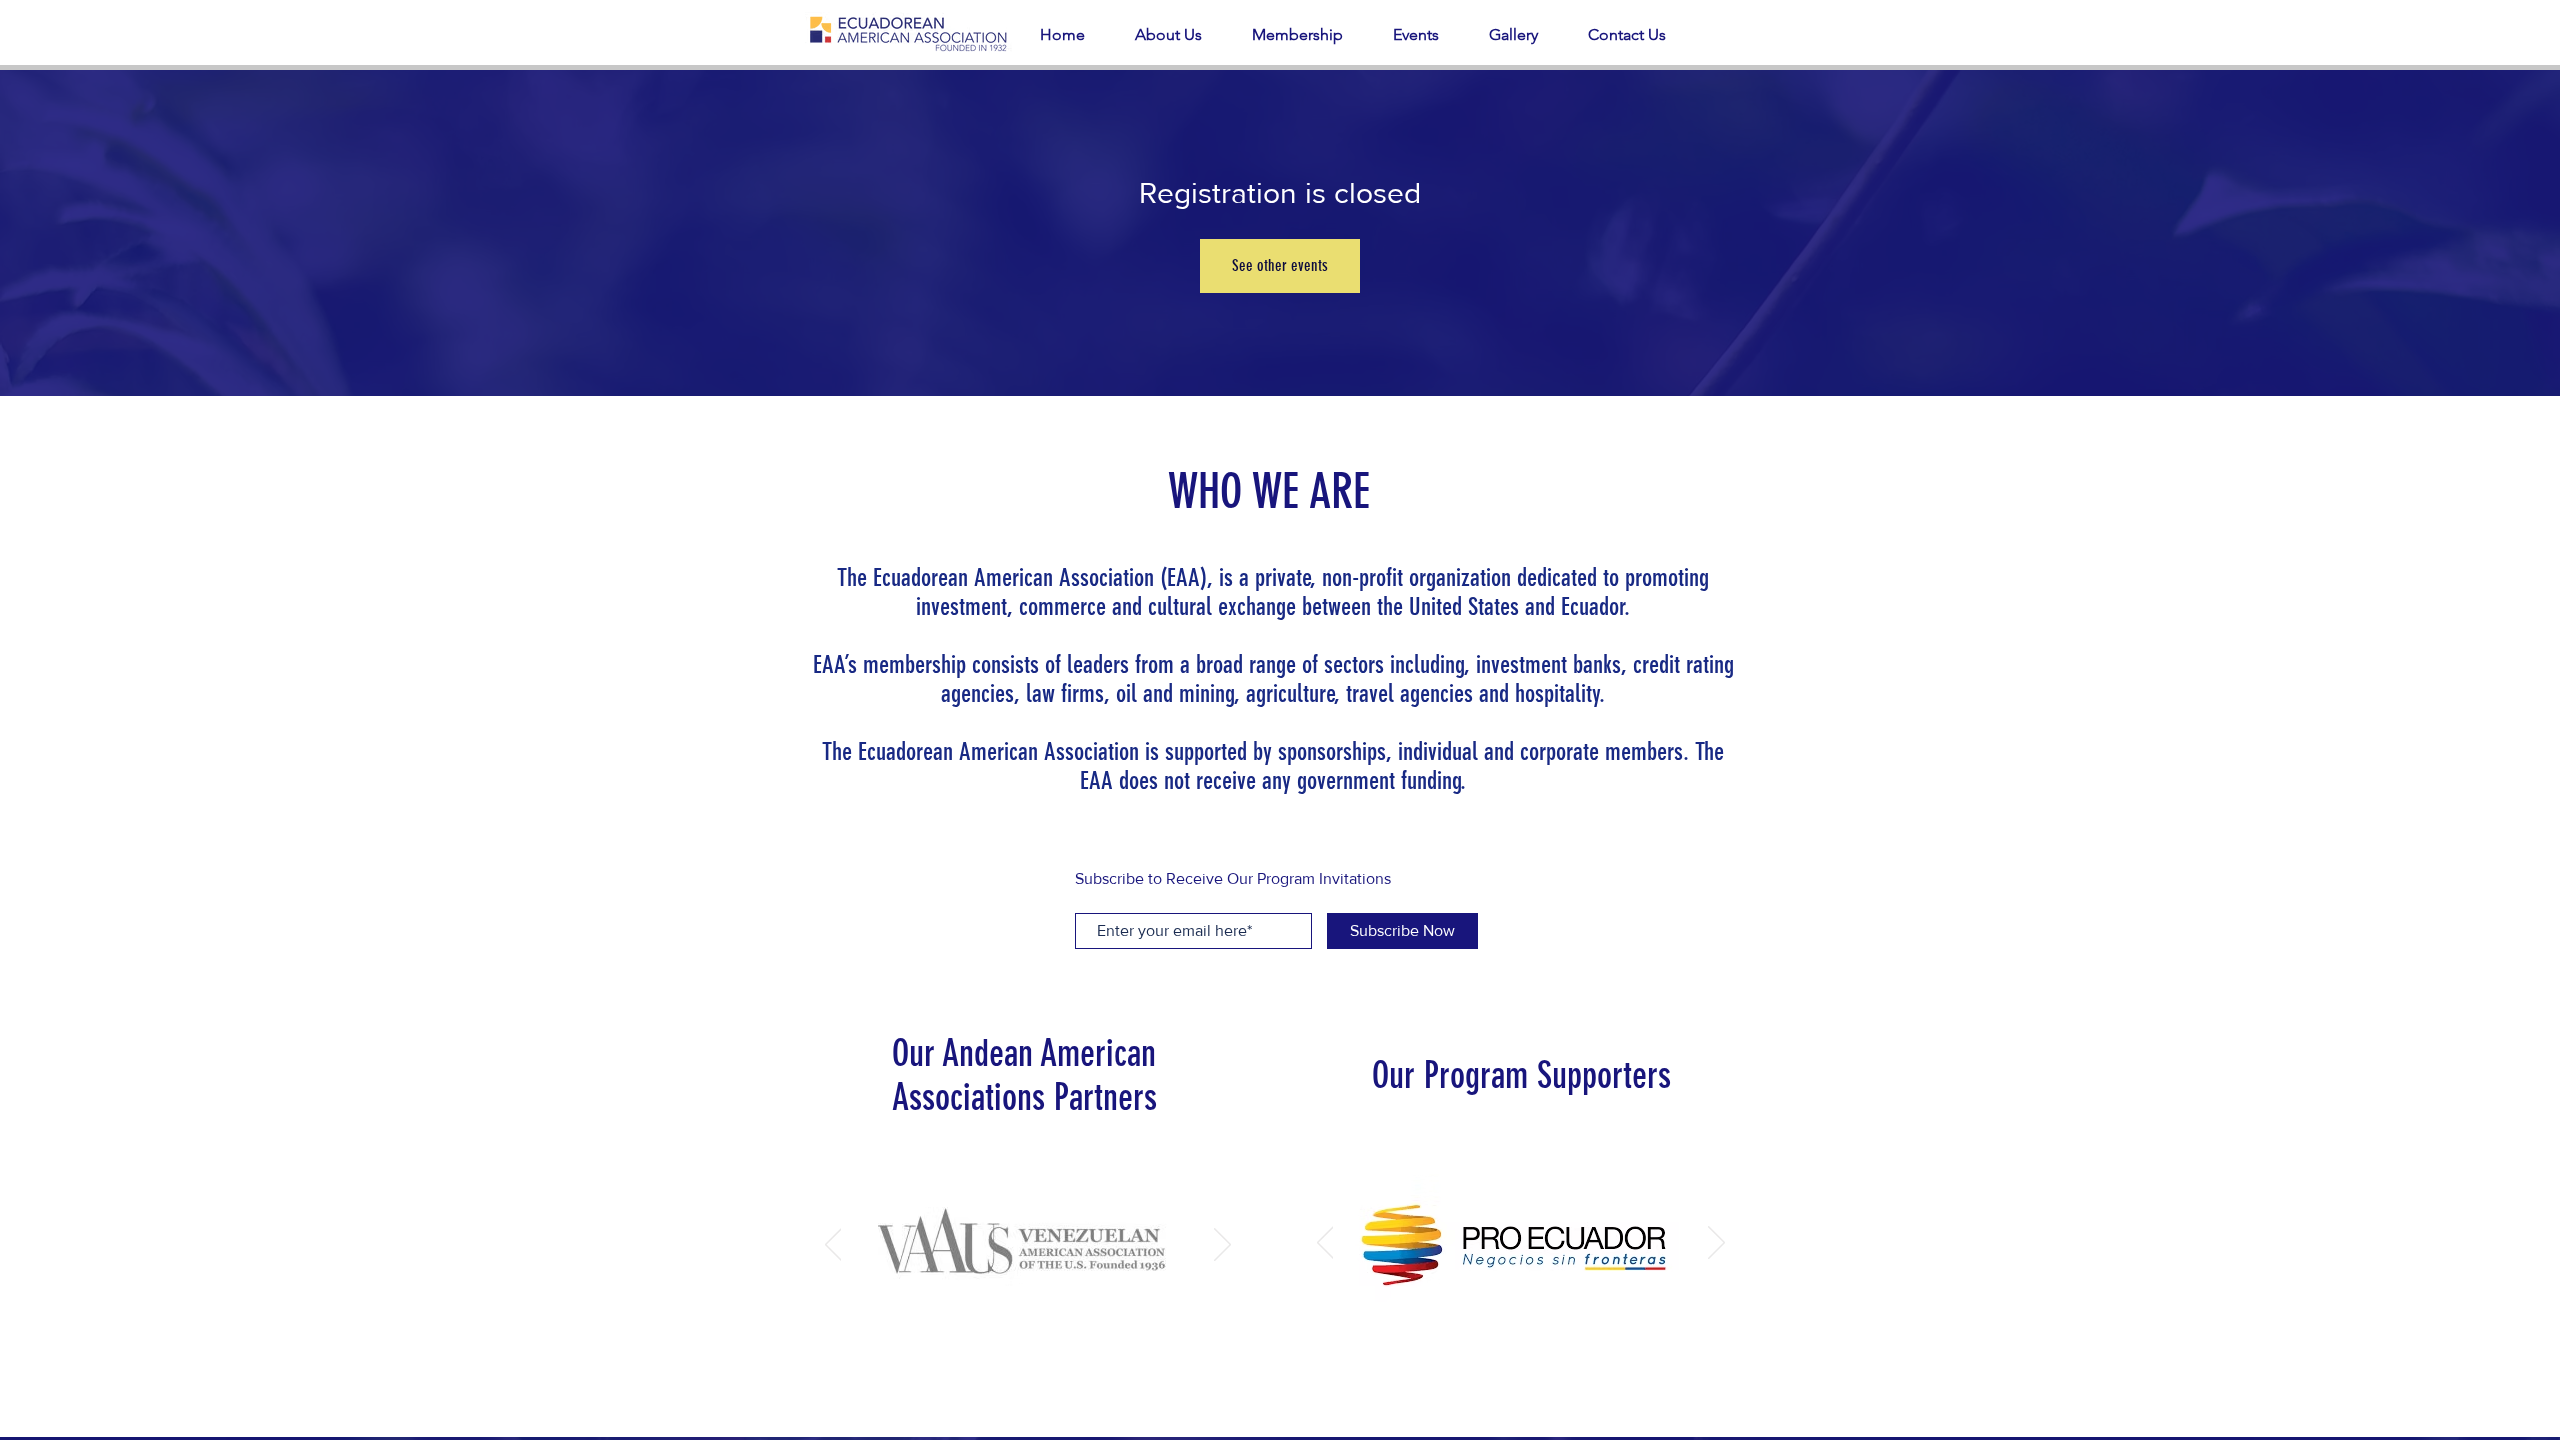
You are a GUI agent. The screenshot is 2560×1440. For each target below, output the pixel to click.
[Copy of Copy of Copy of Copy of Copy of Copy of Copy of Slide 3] (1557, 1317)
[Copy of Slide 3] (1463, 1317)
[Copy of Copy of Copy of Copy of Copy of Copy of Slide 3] (1534, 1317)
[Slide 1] (1002, 1321)
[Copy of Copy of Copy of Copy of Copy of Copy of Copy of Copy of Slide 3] (1511, 1317)
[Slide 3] (1050, 1321)
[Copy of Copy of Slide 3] (1488, 1317)
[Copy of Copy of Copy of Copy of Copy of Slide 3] (1580, 1317)
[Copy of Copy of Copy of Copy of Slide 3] (1626, 1317)
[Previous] (833, 1246)
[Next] (1222, 1246)
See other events (1280, 265)
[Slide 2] (1025, 1321)
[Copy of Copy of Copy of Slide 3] (1603, 1317)
